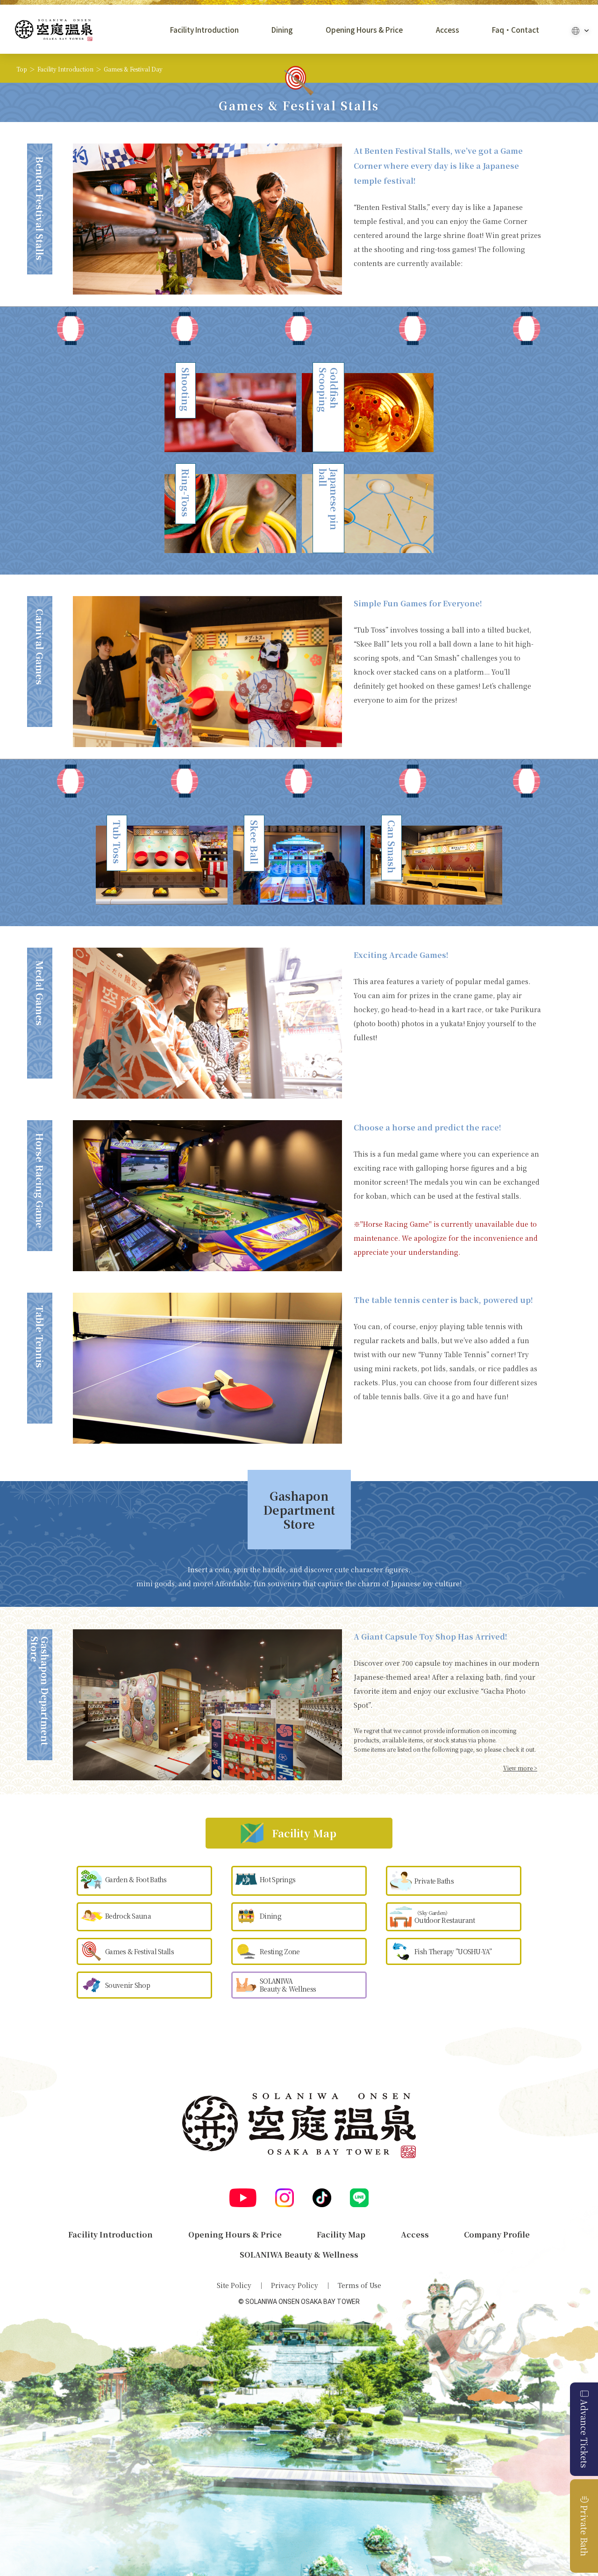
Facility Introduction (204, 30)
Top (22, 69)
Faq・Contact (516, 30)
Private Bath (584, 2531)
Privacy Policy (295, 2285)
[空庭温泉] (54, 30)
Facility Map (341, 2234)
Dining (282, 30)
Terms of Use (360, 2285)
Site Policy (234, 2285)
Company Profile (497, 2234)
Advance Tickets (584, 2434)
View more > (520, 1768)
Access (448, 30)
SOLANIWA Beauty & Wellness (299, 2255)
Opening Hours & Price (364, 30)
